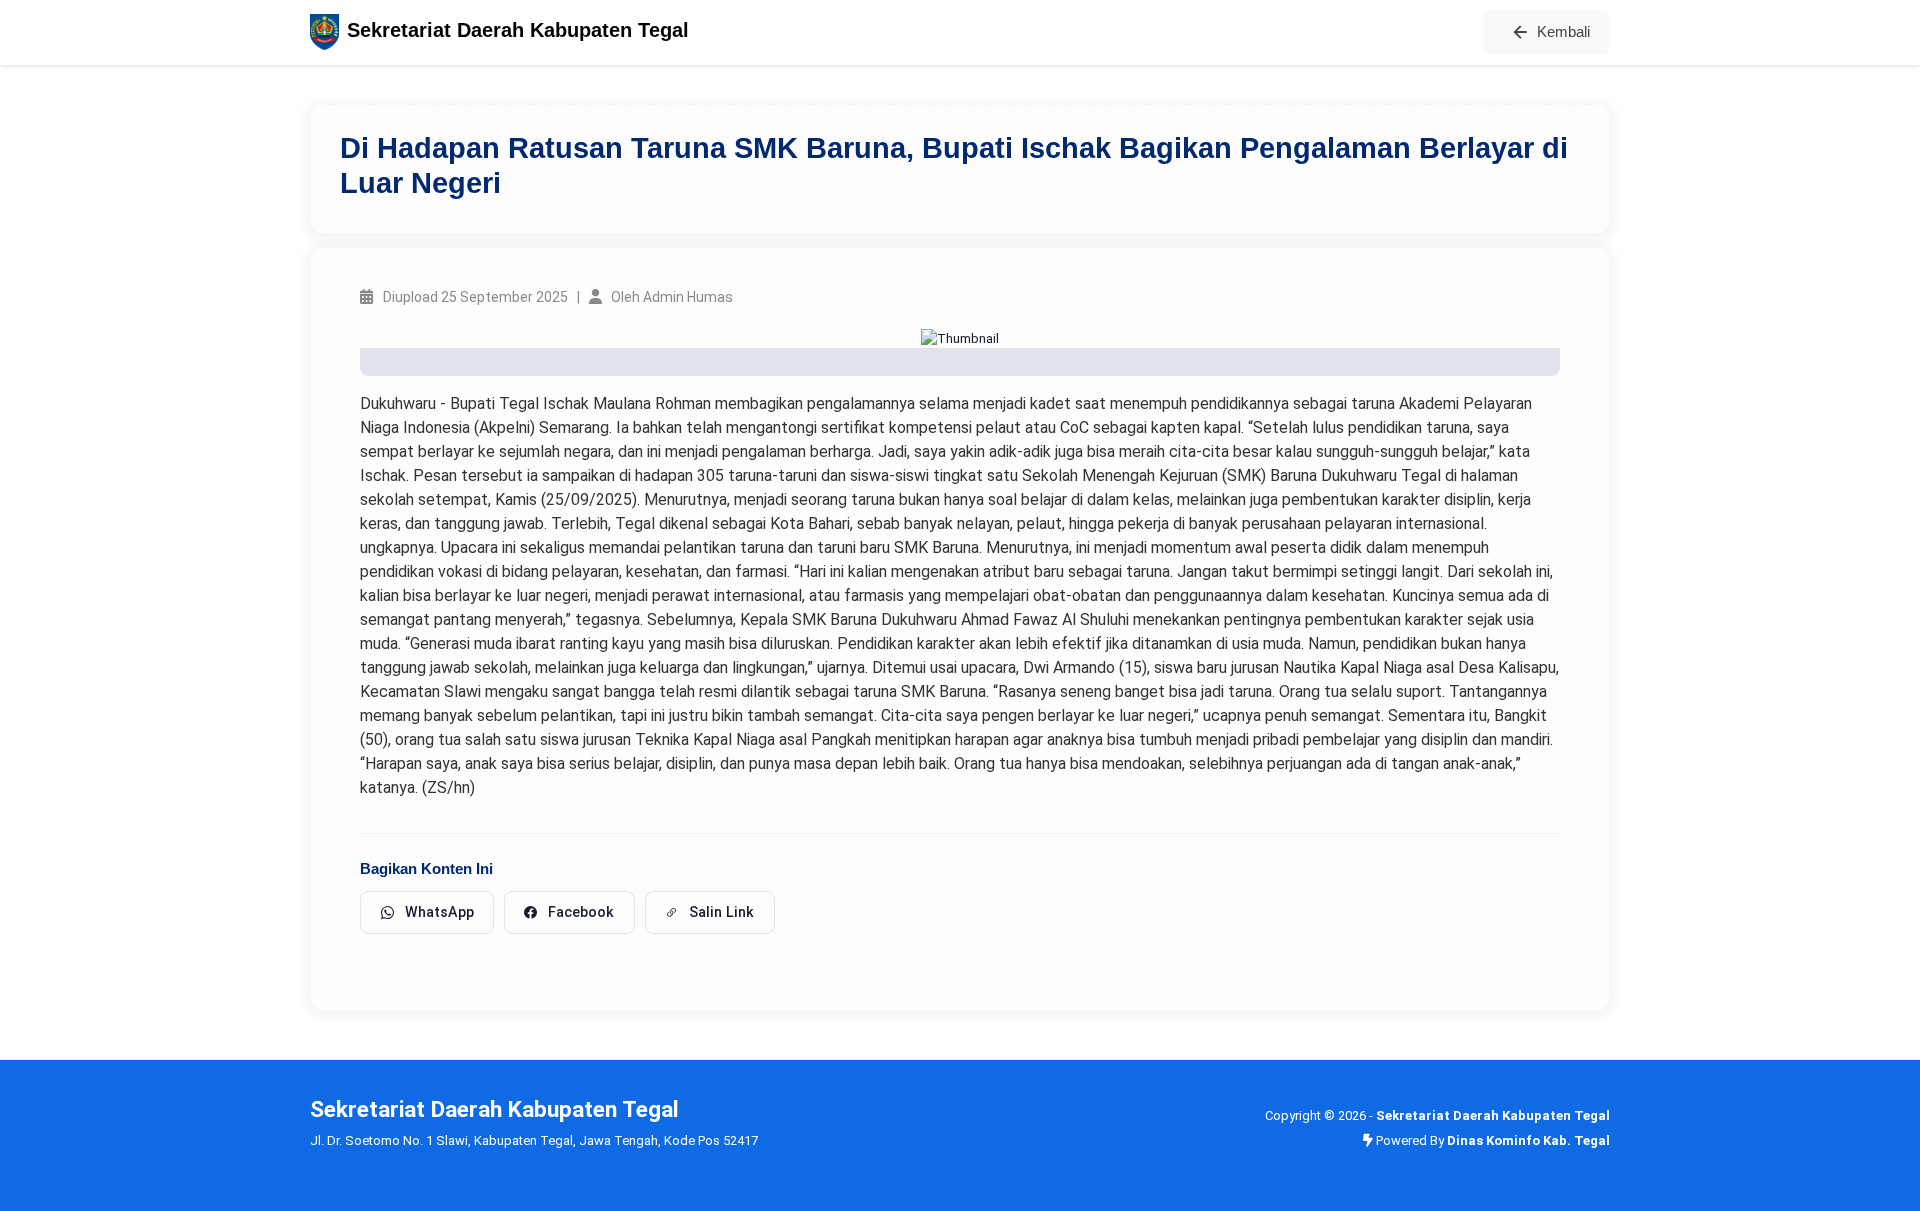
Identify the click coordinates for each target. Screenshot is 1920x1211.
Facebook (581, 912)
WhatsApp (439, 912)
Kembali (1563, 31)
